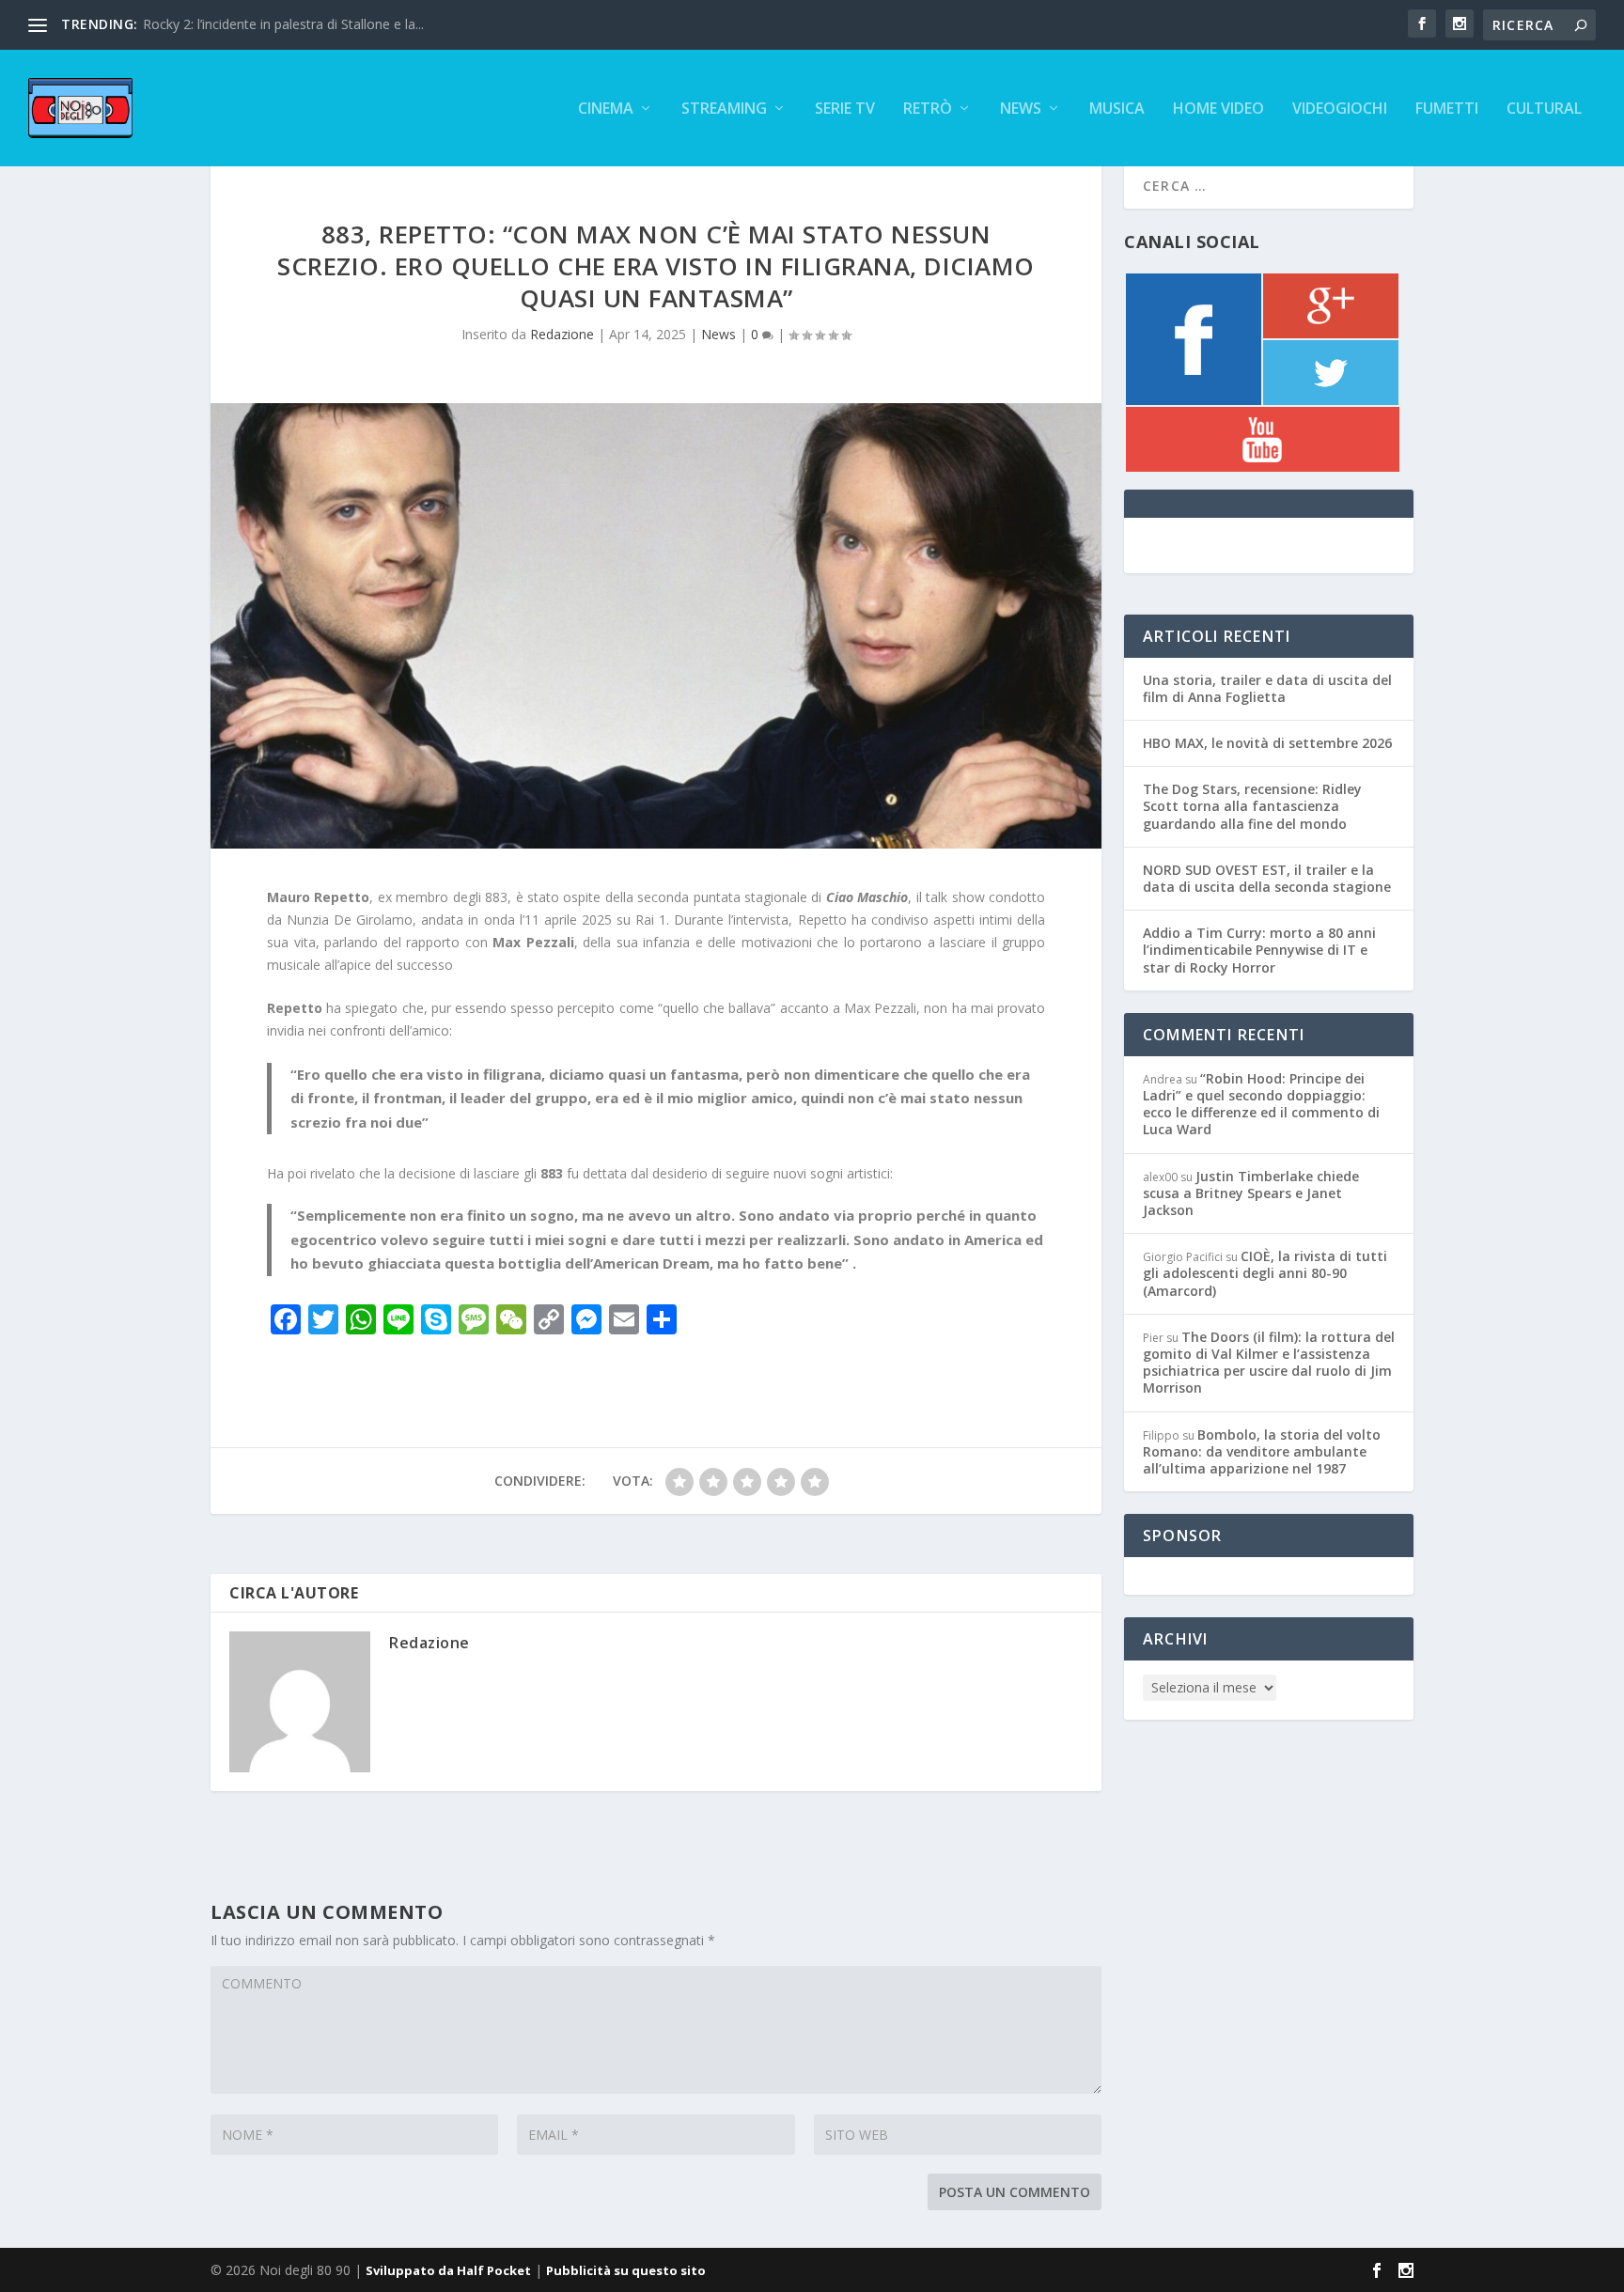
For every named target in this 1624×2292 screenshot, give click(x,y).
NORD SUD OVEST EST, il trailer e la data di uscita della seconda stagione (1267, 878)
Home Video (1218, 109)
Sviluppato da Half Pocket (448, 2270)
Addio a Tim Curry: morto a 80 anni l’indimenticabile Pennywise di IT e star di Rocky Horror (1259, 950)
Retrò (928, 109)
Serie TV (845, 109)
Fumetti (1447, 109)
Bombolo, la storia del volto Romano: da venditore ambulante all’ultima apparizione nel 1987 (1262, 1451)
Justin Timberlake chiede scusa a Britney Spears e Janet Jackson (1251, 1193)
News (1021, 109)
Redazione (562, 334)
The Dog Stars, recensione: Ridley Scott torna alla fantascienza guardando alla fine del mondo (1252, 806)
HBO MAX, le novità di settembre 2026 (1267, 743)
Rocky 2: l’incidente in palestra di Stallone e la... (283, 24)
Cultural (1544, 109)
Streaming (724, 109)
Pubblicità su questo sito (626, 2270)
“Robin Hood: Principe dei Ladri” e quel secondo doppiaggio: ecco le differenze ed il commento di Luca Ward (1261, 1104)
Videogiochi (1340, 109)
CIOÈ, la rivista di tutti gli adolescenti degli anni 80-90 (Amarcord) (1265, 1273)
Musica (1117, 109)
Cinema (606, 109)
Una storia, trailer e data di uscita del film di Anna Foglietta (1267, 688)
